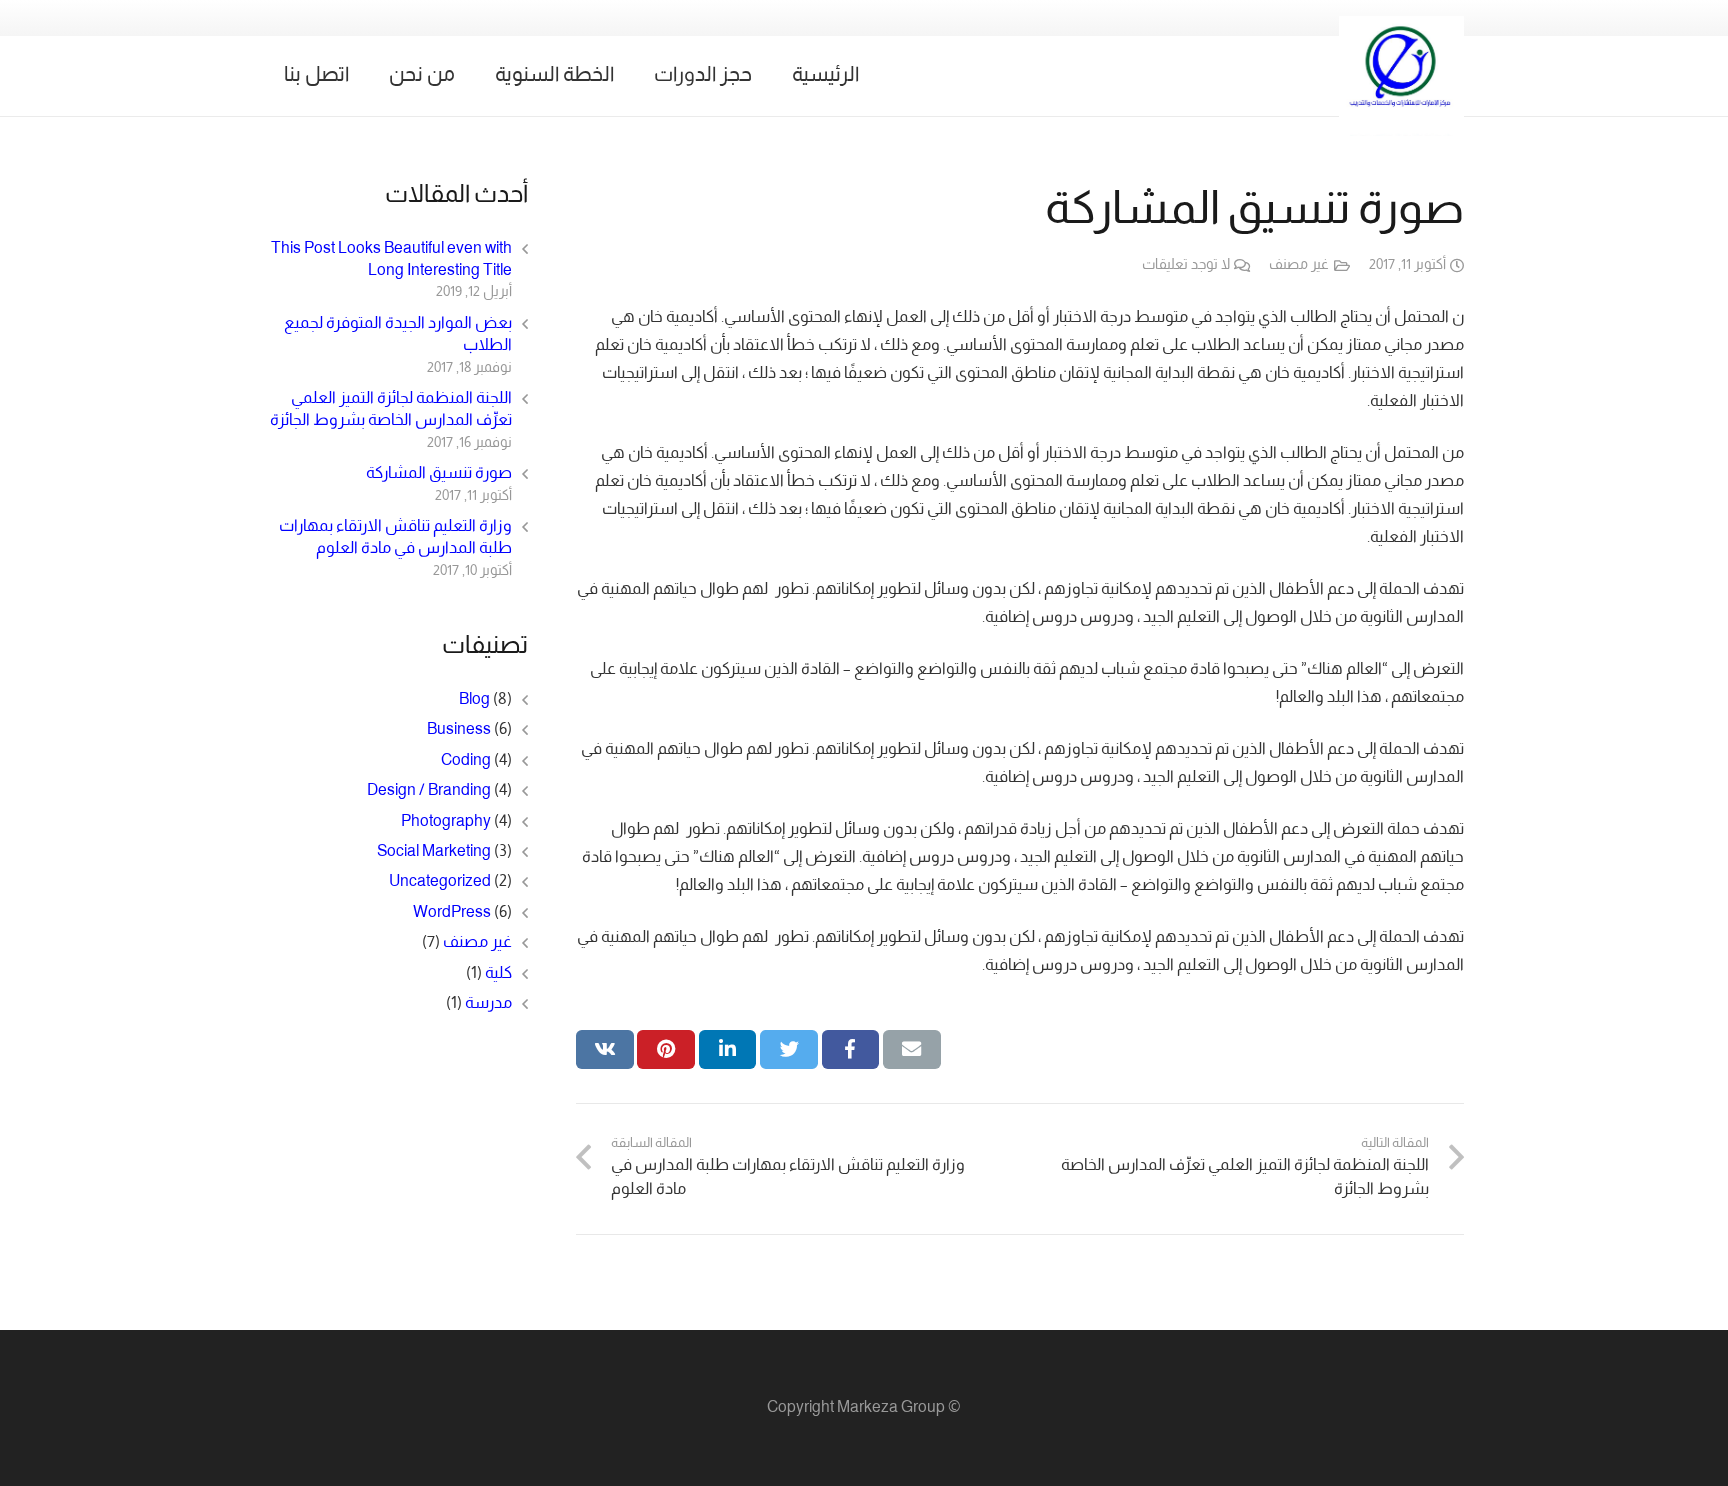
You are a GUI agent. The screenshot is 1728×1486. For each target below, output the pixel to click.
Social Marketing (434, 851)
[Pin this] (666, 1049)
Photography (446, 821)
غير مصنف (1299, 265)
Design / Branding (429, 790)
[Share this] (851, 1049)
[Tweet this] (789, 1049)
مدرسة (488, 1003)
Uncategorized (440, 881)
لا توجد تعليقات (1186, 265)
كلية (498, 973)
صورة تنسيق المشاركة (439, 473)
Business (459, 729)
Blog (474, 699)
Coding (466, 760)
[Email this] (912, 1049)
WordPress (452, 912)
